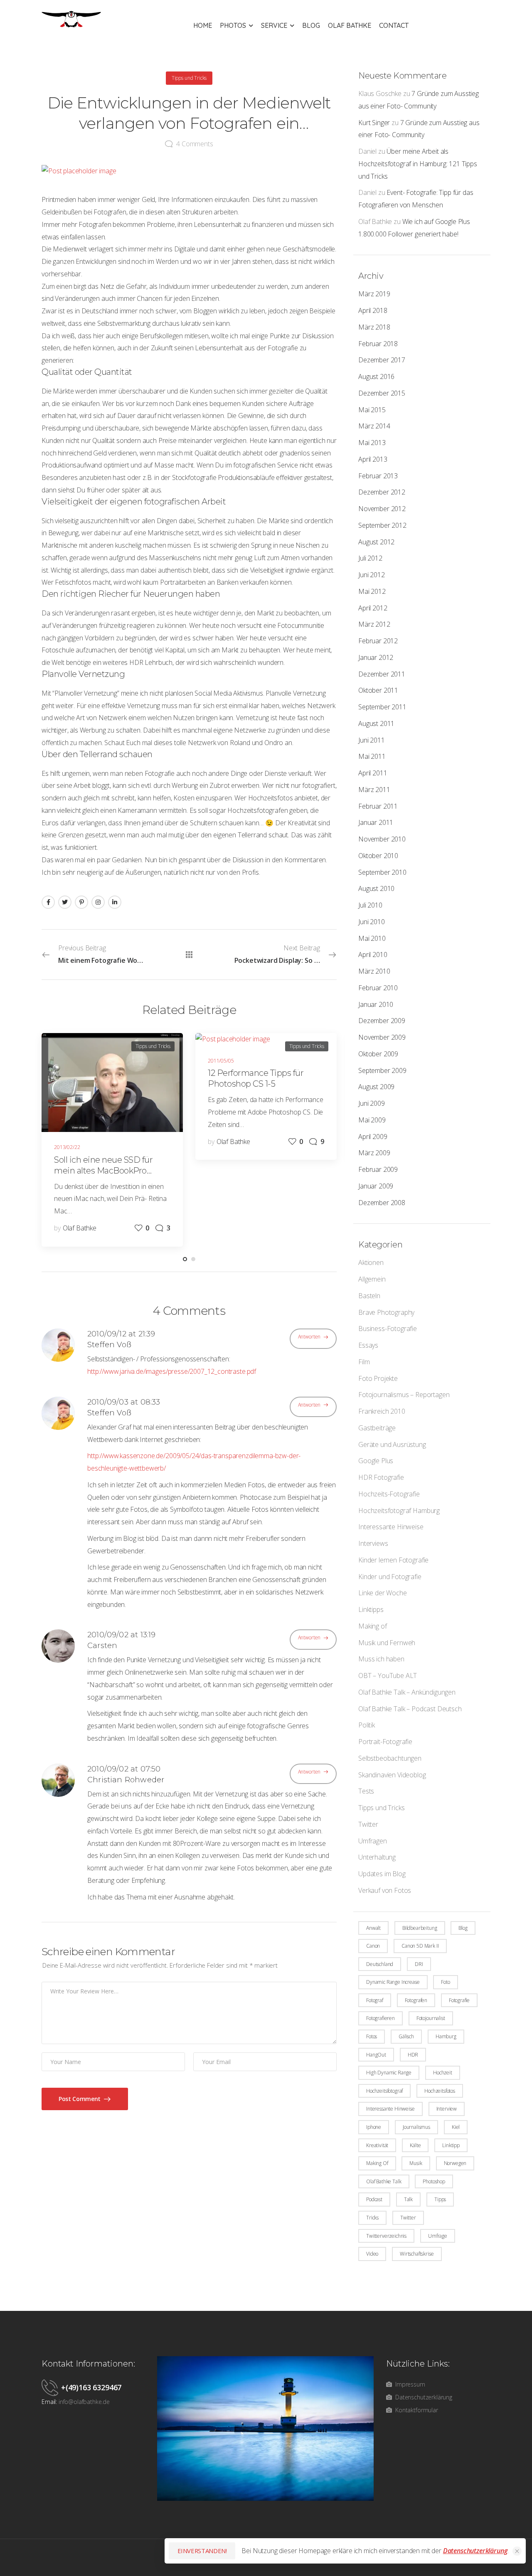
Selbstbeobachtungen (390, 1758)
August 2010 (376, 888)
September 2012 (382, 525)
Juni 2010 (372, 922)
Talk (408, 2199)
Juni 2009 (372, 1103)
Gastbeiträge (377, 1428)
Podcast (374, 2199)
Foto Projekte (378, 1378)
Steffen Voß (109, 1345)
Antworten (309, 1337)
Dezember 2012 (382, 492)
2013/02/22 (67, 1147)
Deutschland (380, 1964)
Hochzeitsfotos (440, 2091)
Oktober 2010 (378, 856)
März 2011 (374, 790)
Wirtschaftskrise (417, 2254)
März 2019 (374, 294)
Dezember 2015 (382, 393)
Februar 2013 (378, 476)
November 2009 (382, 1037)
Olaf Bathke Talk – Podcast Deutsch (410, 1709)
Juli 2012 (370, 558)
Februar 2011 (378, 806)
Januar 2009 (376, 1186)
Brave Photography (386, 1312)
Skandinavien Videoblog (392, 1775)
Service (274, 25)
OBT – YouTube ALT (388, 1676)
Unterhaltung (377, 1857)
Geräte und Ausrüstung (392, 1444)
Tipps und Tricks (381, 1808)
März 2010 (374, 971)
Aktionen (371, 1262)
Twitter (368, 1824)
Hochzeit (443, 2073)
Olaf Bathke (350, 25)
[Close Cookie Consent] (517, 2551)
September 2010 (382, 872)
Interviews (373, 1543)
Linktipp (451, 2145)
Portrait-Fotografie (385, 1742)
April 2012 (373, 608)
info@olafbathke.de (84, 2402)
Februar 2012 (378, 641)
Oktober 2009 (378, 1054)
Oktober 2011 (378, 690)
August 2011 (376, 723)
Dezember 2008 (382, 1203)
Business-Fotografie (388, 1329)
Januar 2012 (376, 657)
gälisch (406, 2036)
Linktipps (371, 1609)
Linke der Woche (383, 1593)
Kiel (456, 2127)
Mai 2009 (372, 1120)
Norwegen (455, 2163)
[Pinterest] (81, 902)
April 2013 (373, 459)
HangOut (376, 2055)
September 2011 (382, 707)
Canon (373, 1946)
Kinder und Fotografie (390, 1577)
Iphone (374, 2127)
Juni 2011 (372, 740)
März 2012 (374, 624)
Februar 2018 (378, 344)
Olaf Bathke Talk (384, 2181)
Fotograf (375, 2000)
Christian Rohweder (126, 1780)
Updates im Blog (382, 1874)
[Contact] (51, 2387)
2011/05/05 (221, 1061)
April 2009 (373, 1137)
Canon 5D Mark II (420, 1946)
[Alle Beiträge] (189, 955)
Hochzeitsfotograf (384, 2091)
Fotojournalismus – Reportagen (404, 1395)
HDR (413, 2055)
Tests (366, 1791)
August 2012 (376, 542)
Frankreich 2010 (382, 1411)
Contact (394, 25)
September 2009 (382, 1070)
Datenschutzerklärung (475, 2551)
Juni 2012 (372, 575)
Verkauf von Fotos (385, 1890)
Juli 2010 (370, 905)
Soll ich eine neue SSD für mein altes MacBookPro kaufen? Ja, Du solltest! (103, 1171)
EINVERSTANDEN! (202, 2551)
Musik (416, 2163)
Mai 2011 (372, 756)
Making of (373, 1626)
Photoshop (434, 2181)
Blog (311, 25)
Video (372, 2254)
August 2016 (376, 376)
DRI (419, 1964)
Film (364, 1362)
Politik (367, 1725)
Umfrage (438, 2236)
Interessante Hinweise (391, 1527)
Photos (233, 25)
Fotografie (459, 2000)
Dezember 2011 (382, 674)
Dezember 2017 (382, 360)
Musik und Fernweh (387, 1643)
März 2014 (374, 426)
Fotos (372, 2036)
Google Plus (376, 1461)
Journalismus (416, 2127)
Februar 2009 (378, 1169)
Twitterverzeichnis (386, 2236)
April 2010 (373, 955)
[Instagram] (98, 902)
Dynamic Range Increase (393, 1982)
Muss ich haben (381, 1659)
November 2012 (382, 509)
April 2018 (373, 310)
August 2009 (376, 1087)
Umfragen (373, 1841)
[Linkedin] (115, 902)
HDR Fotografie (381, 1477)
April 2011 (373, 773)
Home (203, 25)
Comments (195, 144)
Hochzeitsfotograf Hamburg (399, 1511)
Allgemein (372, 1279)
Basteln (369, 1296)
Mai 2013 (372, 443)
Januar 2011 (376, 822)
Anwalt (373, 1928)
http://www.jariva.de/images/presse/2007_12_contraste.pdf (172, 1371)
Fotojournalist (431, 2018)
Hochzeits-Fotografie (389, 1494)
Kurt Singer (374, 123)
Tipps (440, 2199)
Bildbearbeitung (420, 1928)
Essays (368, 1345)
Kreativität (377, 2145)
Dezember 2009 (382, 1021)
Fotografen (416, 2000)
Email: (49, 2402)
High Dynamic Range (389, 2073)
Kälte (415, 2145)
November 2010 (382, 839)
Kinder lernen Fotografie (393, 1560)
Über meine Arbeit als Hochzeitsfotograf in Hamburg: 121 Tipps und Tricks (418, 164)
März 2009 (374, 1153)
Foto (445, 1982)
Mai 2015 (372, 410)
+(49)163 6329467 (91, 2387)
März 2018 (374, 327)
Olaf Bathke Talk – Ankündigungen (407, 1692)
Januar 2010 (376, 1004)
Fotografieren (381, 2018)
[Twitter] (65, 902)
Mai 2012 (372, 591)
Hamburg (446, 2036)
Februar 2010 (378, 988)
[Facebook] (48, 902)
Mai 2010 (372, 938)
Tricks (372, 2218)
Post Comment (80, 2099)
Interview (447, 2109)
